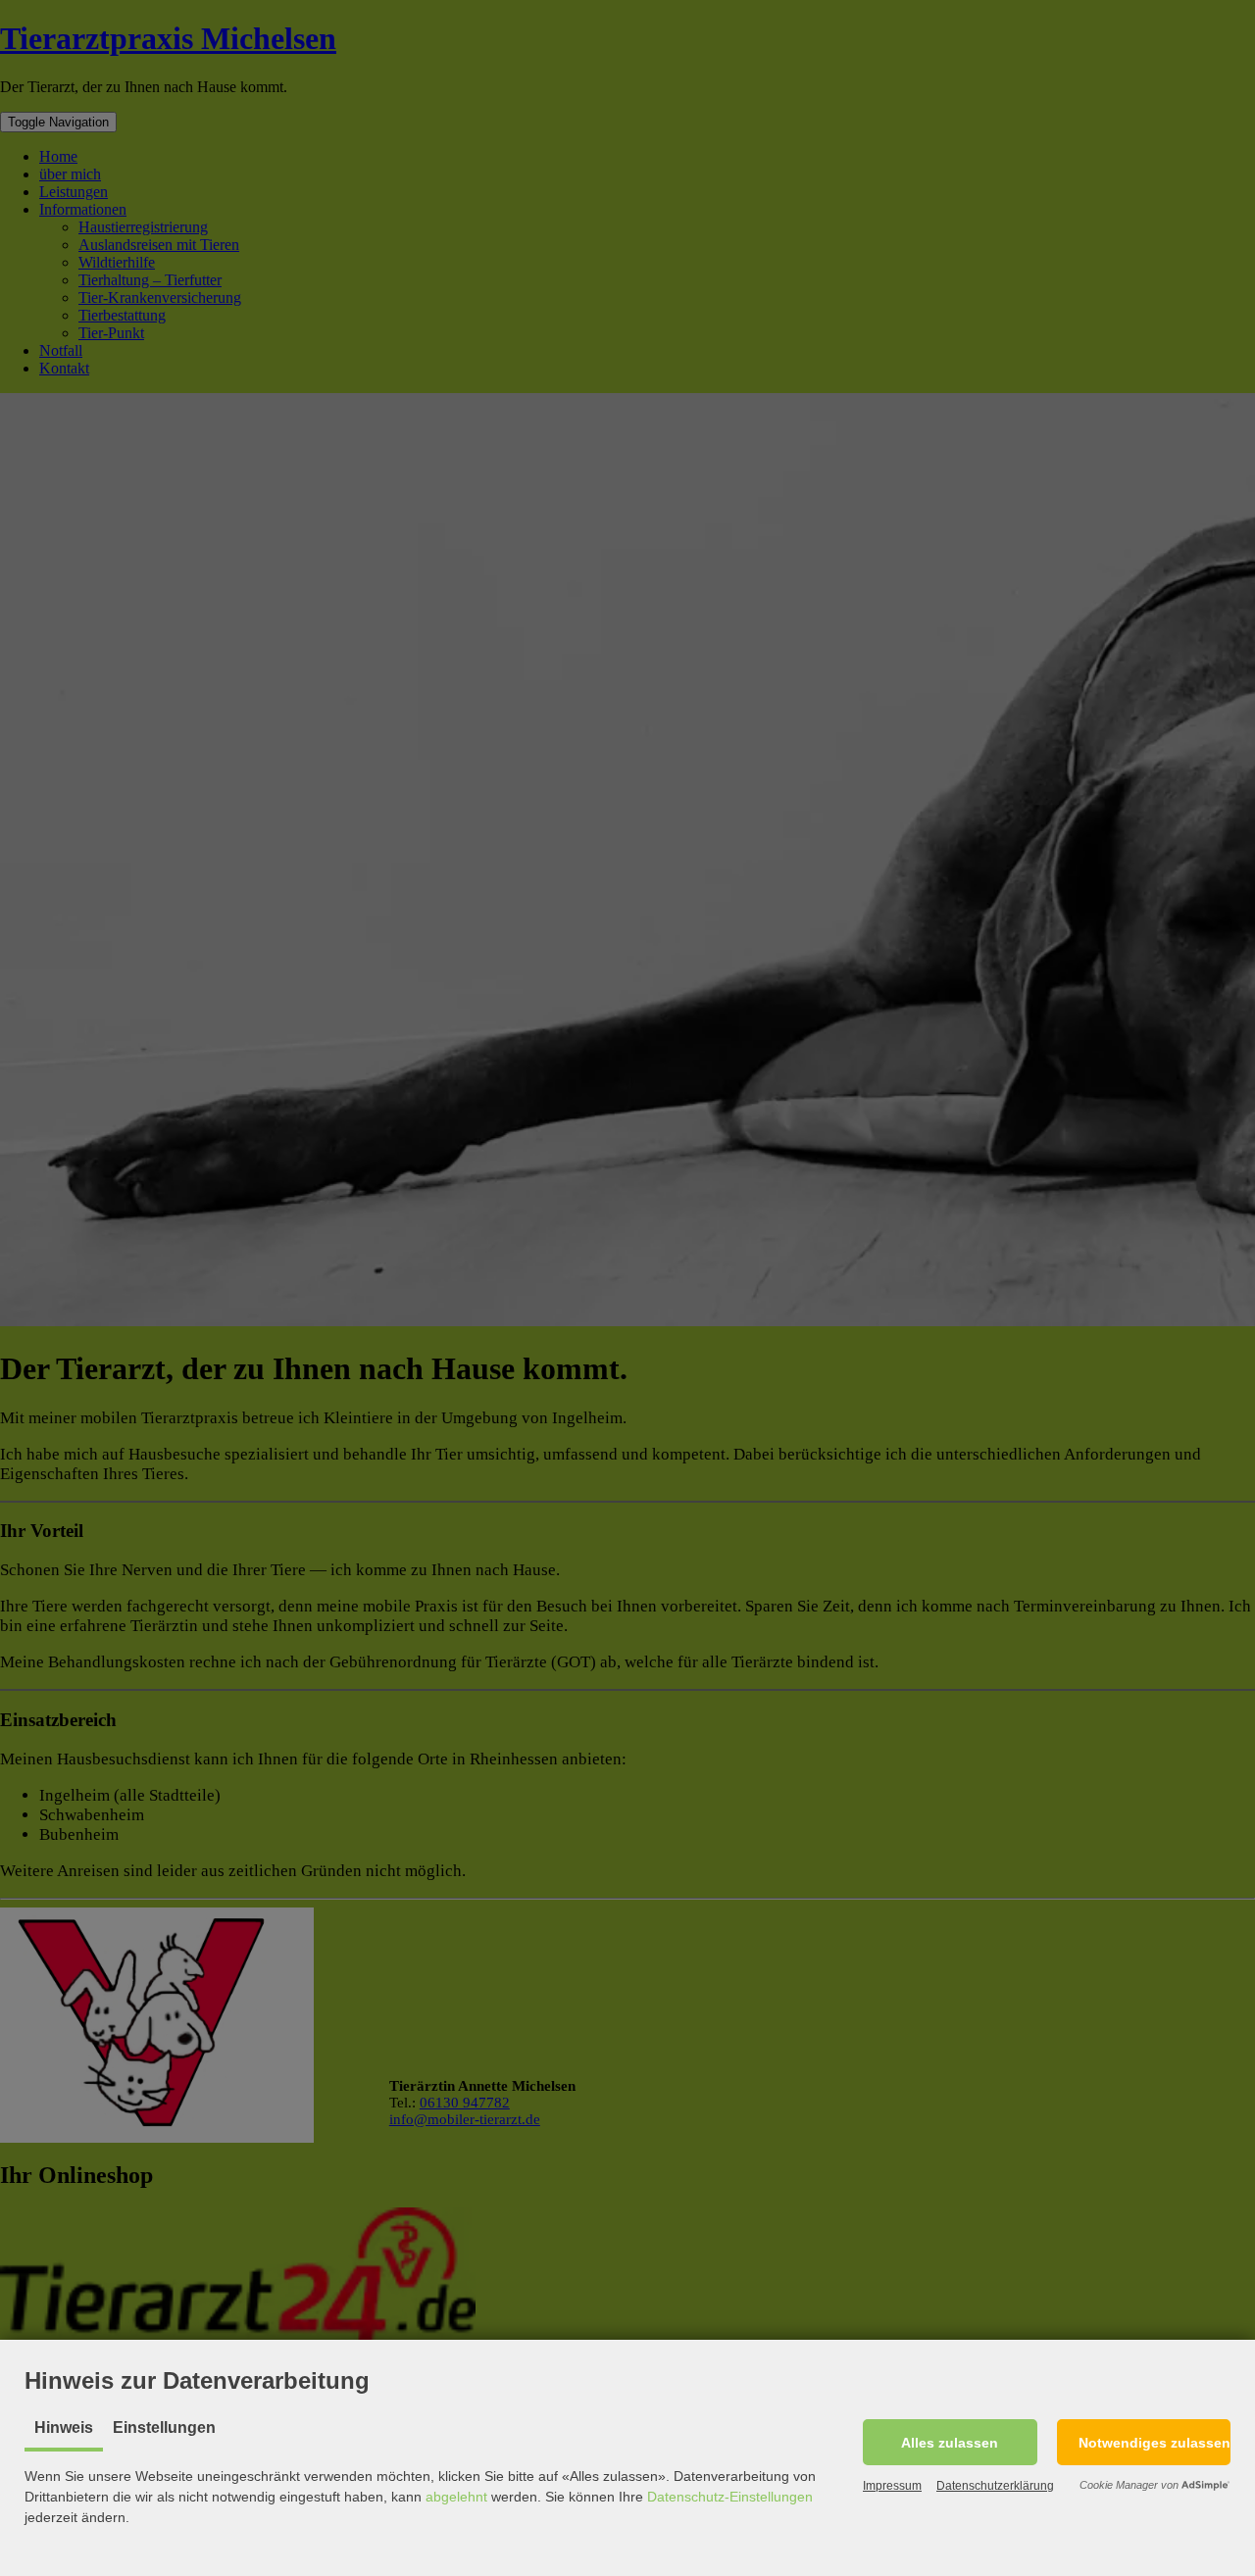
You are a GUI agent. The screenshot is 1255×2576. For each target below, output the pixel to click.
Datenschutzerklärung (995, 2486)
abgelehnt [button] (456, 2497)
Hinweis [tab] (64, 2427)
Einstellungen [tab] (164, 2427)
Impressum (892, 2486)
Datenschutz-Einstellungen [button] (730, 2497)
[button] (950, 2442)
